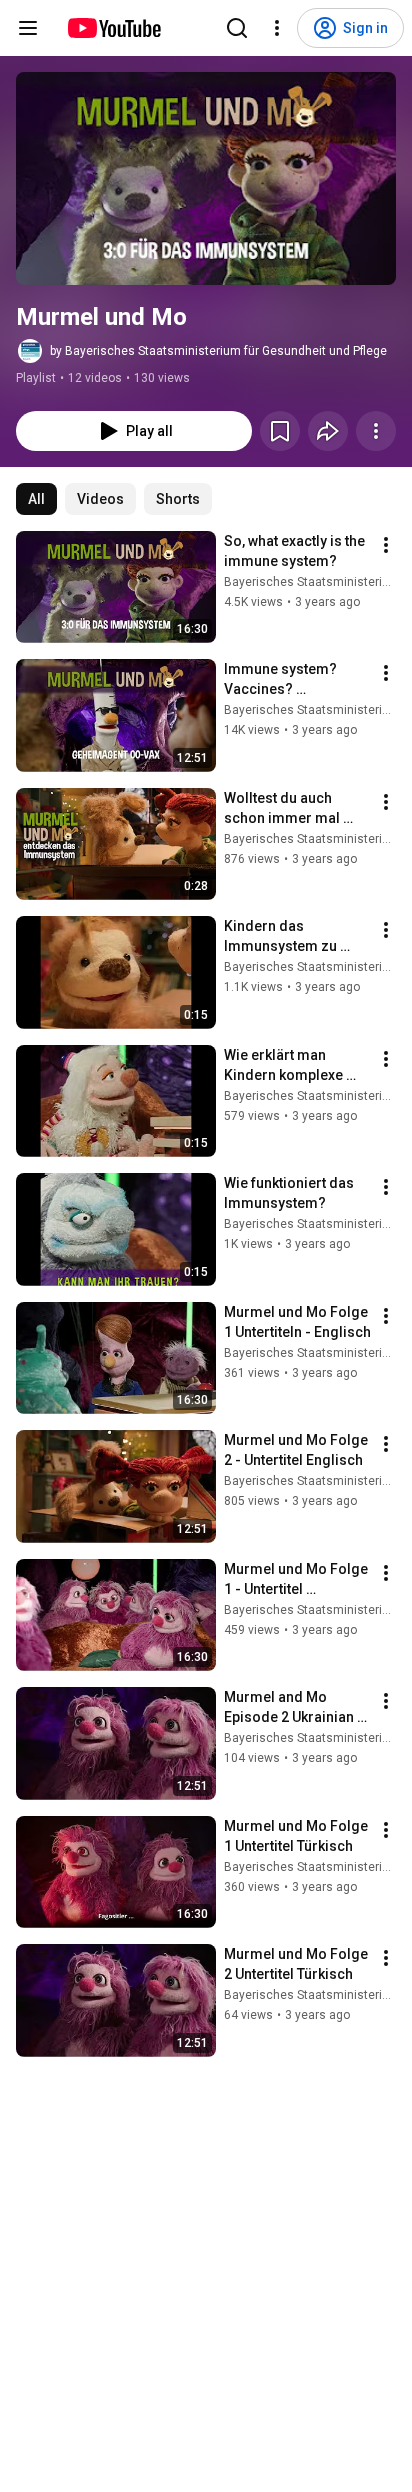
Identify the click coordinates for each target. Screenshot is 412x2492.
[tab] (36, 499)
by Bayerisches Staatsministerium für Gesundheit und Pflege (218, 351)
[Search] (237, 28)
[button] (206, 178)
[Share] (328, 431)
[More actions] (376, 431)
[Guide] (28, 28)
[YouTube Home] (113, 28)
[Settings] (277, 28)
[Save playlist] (280, 431)
